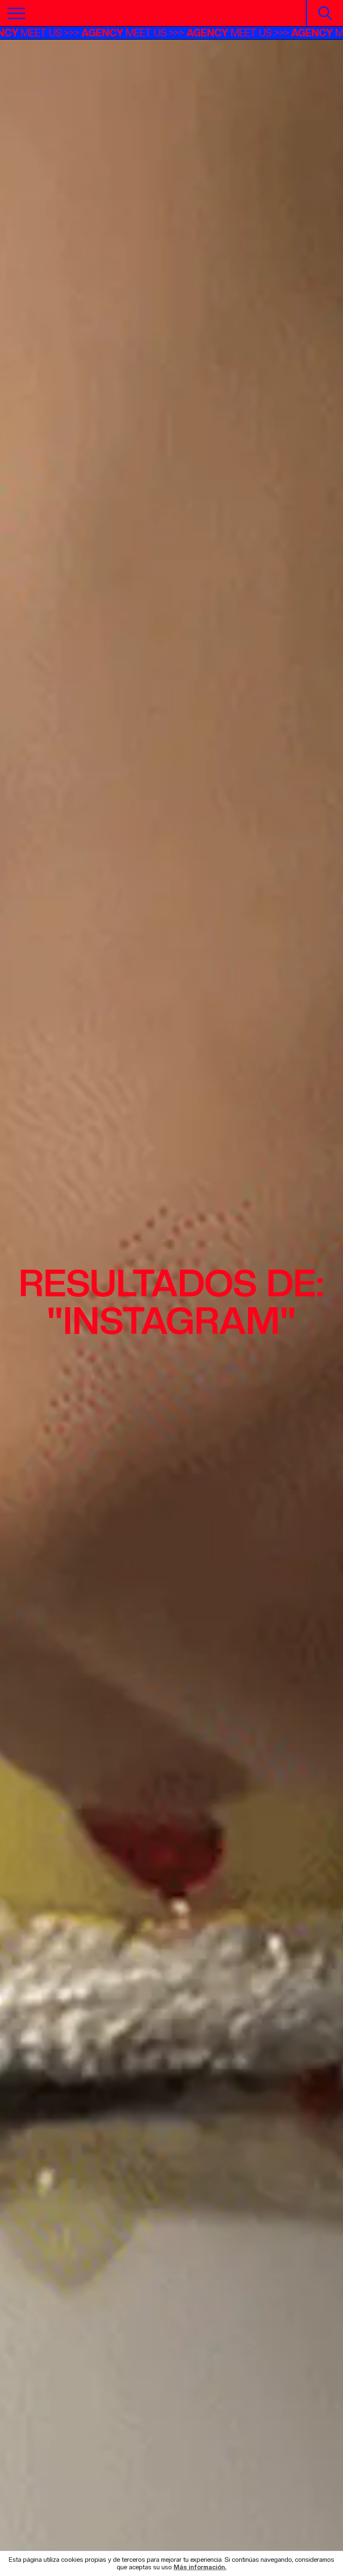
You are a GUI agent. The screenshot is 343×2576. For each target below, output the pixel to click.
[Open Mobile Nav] (16, 13)
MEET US (65, 33)
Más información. (200, 2567)
